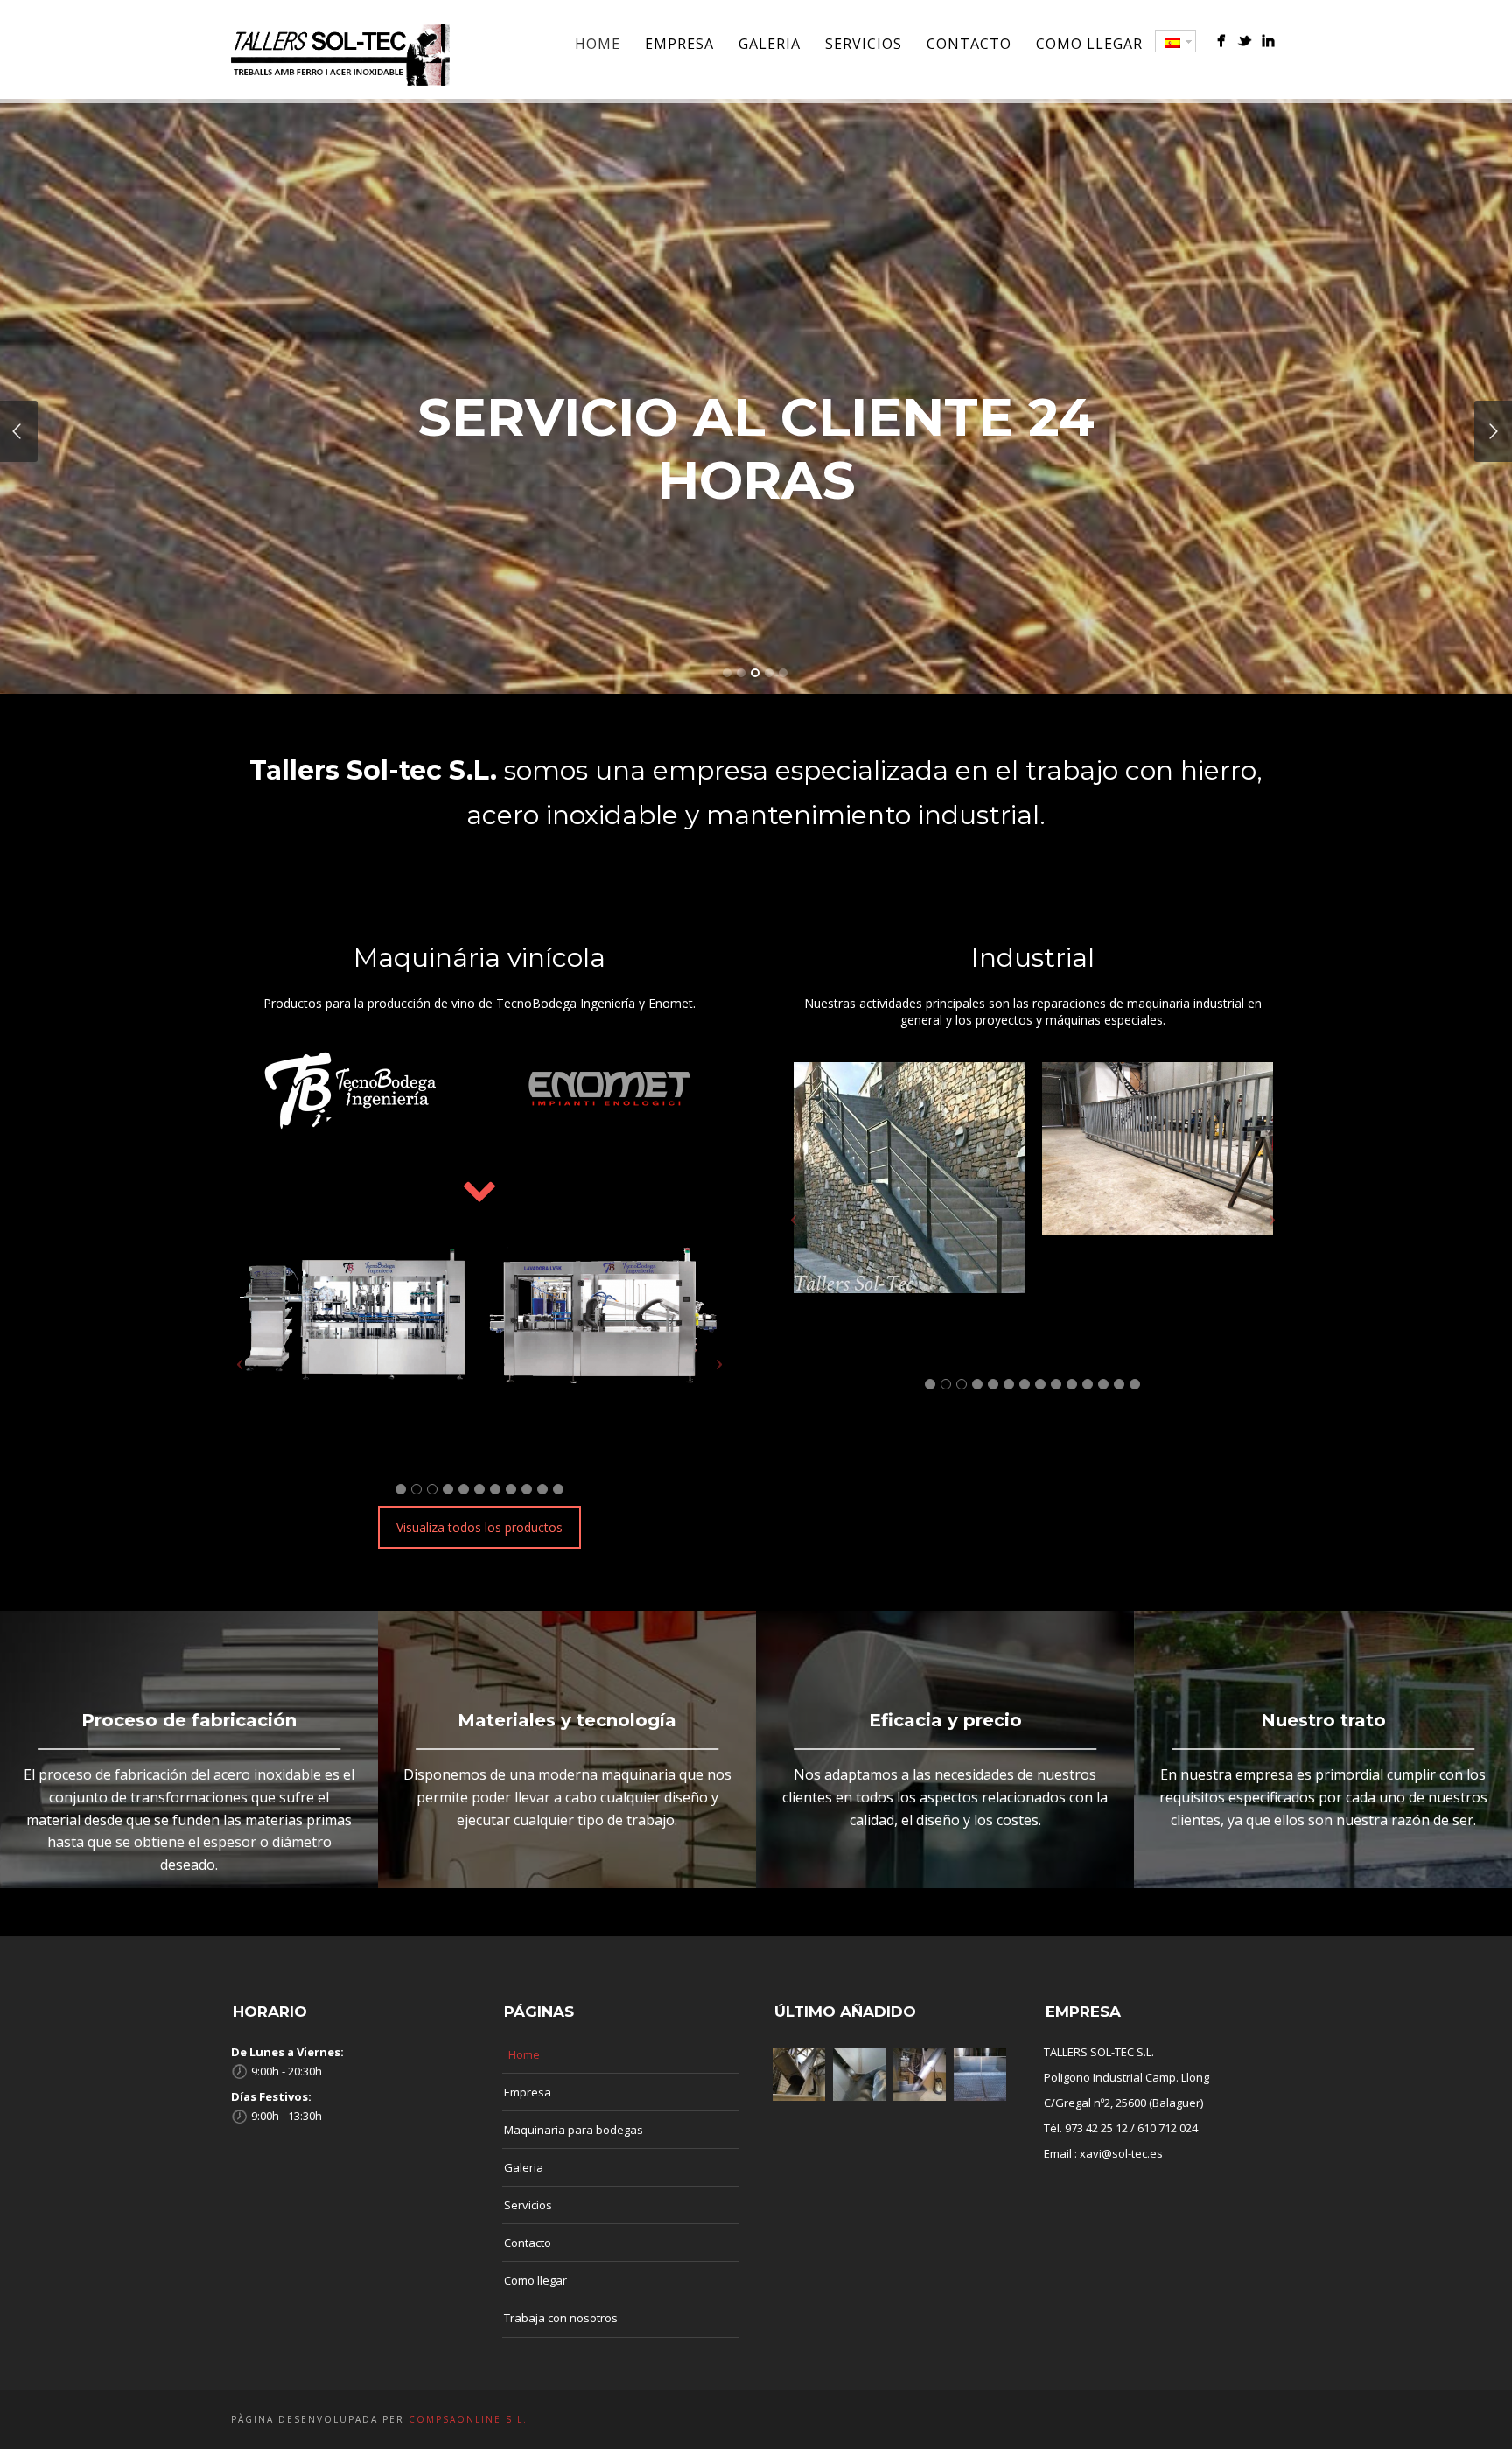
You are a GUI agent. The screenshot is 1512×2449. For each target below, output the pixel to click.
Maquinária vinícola (479, 958)
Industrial (1033, 958)
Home (598, 44)
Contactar (756, 544)
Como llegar (1089, 44)
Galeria (770, 44)
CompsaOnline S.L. (466, 2419)
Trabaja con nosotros (561, 2318)
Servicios (864, 44)
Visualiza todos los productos (479, 1527)
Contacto (969, 44)
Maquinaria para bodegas (574, 2130)
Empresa (679, 44)
